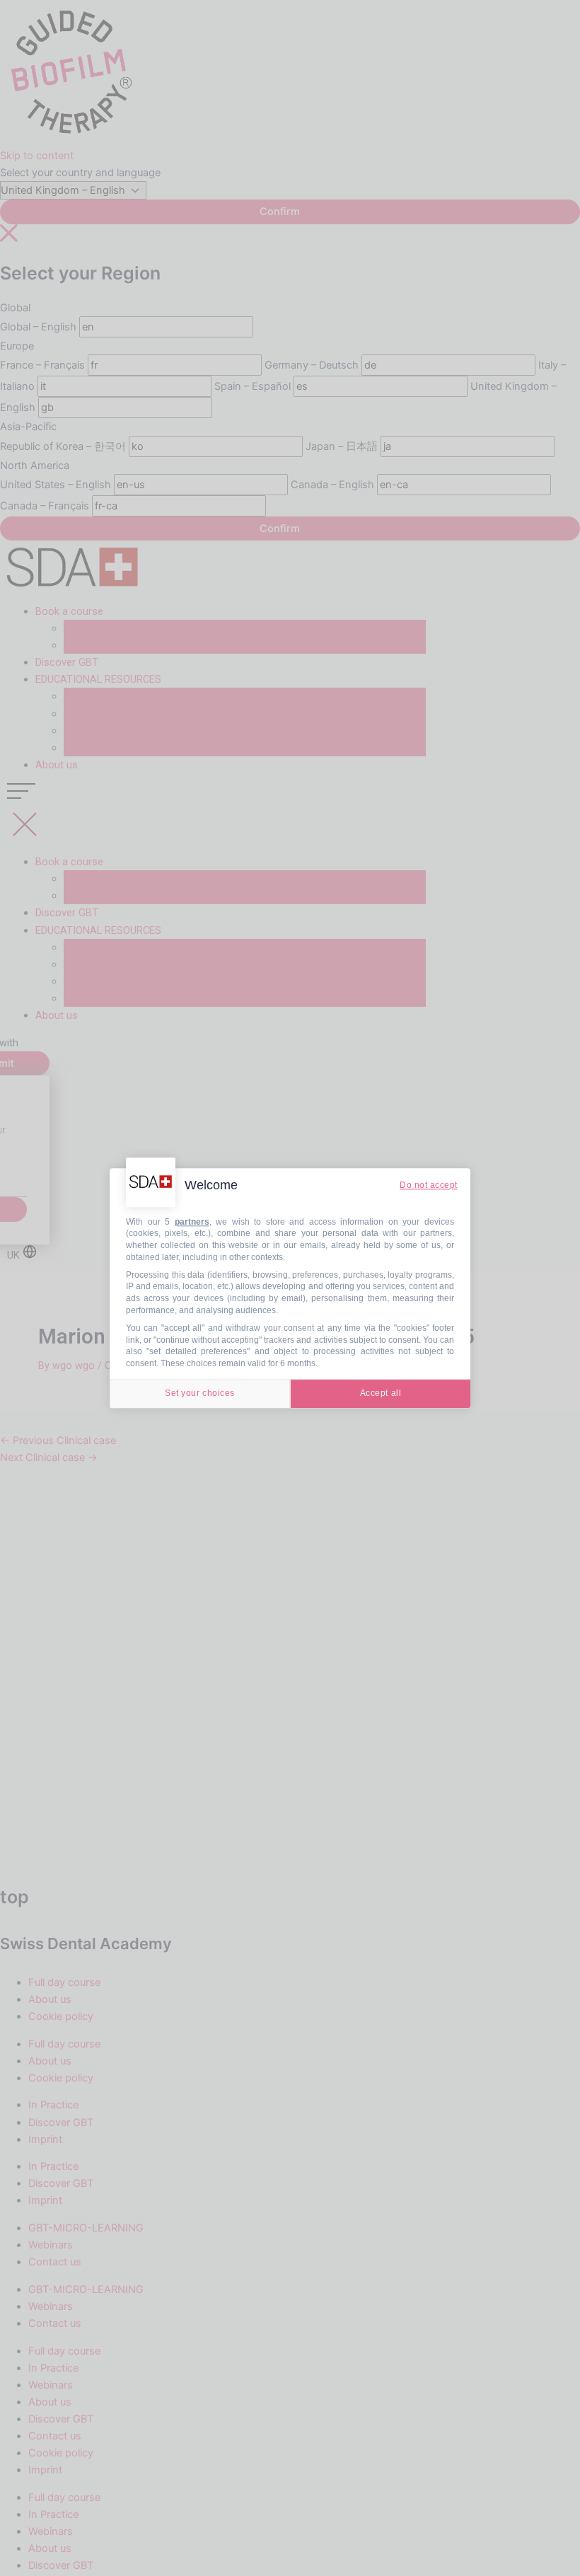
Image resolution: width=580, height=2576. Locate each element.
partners (192, 1222)
